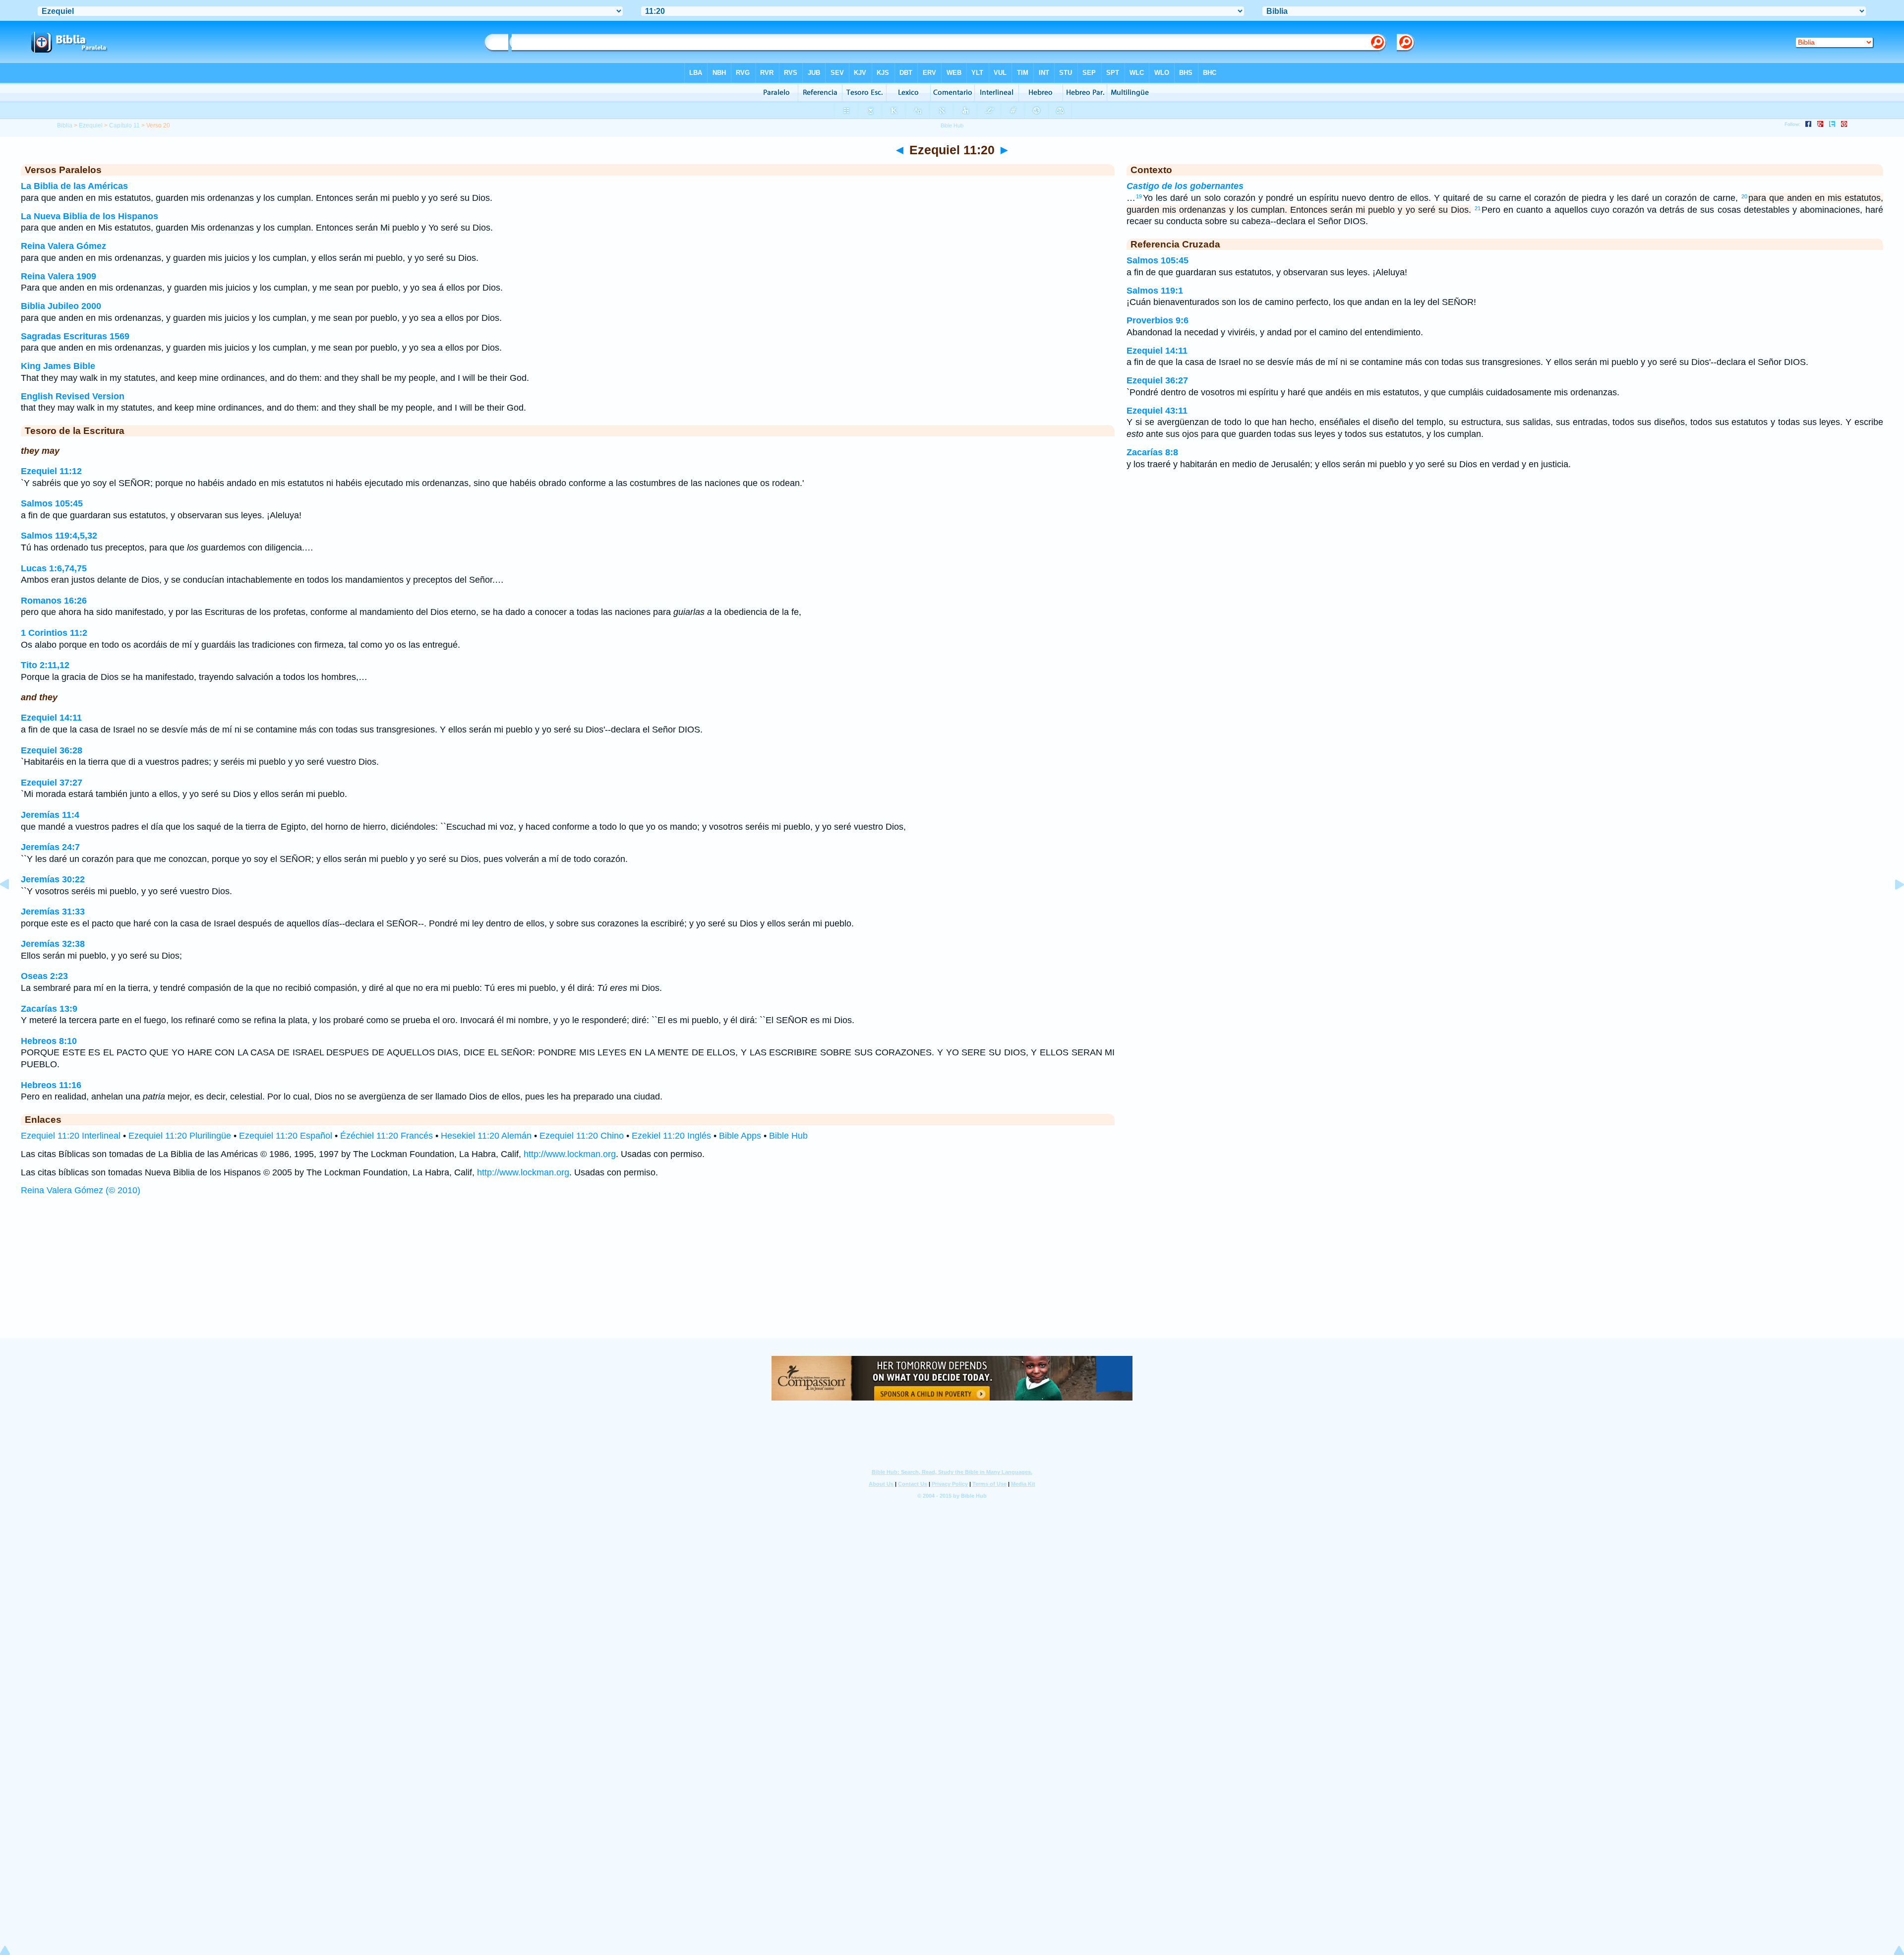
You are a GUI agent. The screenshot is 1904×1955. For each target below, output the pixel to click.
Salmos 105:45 (52, 503)
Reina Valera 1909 (59, 276)
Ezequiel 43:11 (1157, 411)
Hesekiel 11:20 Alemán (486, 1136)
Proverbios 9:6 (1158, 320)
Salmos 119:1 (1155, 291)
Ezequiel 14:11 (51, 718)
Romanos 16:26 (54, 601)
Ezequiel (91, 125)
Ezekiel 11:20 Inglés (671, 1136)
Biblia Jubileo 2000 (61, 306)
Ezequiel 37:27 (52, 783)
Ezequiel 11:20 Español (286, 1136)
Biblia (65, 125)
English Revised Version (73, 396)
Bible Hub (788, 1136)
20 (1744, 196)
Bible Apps (740, 1136)
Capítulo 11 (124, 125)
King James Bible (58, 366)
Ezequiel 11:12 (51, 471)
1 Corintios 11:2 (54, 633)
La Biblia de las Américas (74, 186)
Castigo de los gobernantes (1185, 186)
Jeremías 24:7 (50, 847)
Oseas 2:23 (44, 976)
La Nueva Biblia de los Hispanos (89, 216)
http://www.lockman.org (570, 1154)
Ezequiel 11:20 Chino (582, 1136)
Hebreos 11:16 (51, 1085)
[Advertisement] (952, 1277)
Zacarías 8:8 (1152, 452)
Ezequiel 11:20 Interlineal (71, 1136)
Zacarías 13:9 (49, 1009)
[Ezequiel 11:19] (12, 907)
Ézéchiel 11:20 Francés (387, 1136)
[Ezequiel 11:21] (1892, 907)
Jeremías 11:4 (50, 815)
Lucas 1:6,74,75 (54, 568)
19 (1139, 196)
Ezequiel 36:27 (1157, 380)
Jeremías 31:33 (53, 912)
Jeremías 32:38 (53, 944)
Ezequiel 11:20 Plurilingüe (180, 1136)
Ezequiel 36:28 (52, 750)
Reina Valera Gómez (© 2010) (81, 1190)
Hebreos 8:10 (49, 1041)
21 (1478, 208)
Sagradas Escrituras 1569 (75, 336)
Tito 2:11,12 (45, 665)
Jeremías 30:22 (53, 879)
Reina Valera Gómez (63, 246)
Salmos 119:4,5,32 (59, 536)
